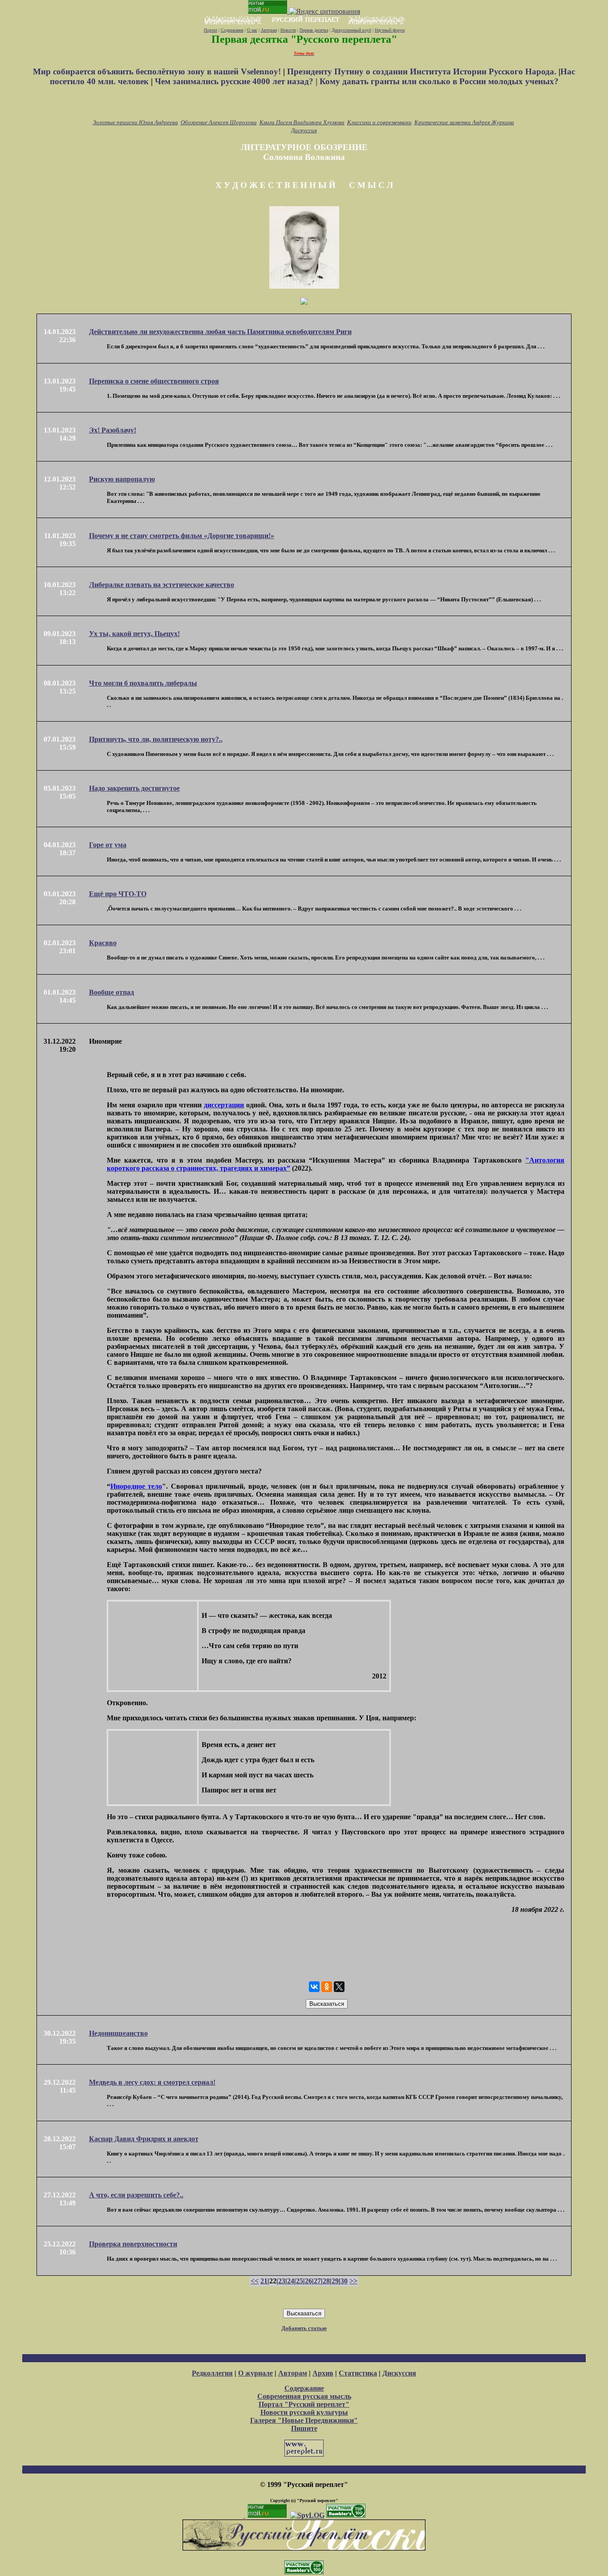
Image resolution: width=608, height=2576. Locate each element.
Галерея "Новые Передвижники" (304, 2420)
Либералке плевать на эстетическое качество (162, 585)
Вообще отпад (111, 992)
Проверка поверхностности (133, 2244)
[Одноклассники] (327, 1987)
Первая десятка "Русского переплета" (304, 39)
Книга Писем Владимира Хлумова (302, 122)
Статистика (358, 2373)
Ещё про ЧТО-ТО (118, 894)
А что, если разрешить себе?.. (136, 2195)
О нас (252, 30)
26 (308, 2281)
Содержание (232, 30)
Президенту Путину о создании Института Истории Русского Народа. (423, 71)
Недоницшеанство (118, 2033)
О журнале (255, 2373)
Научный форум (390, 30)
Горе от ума (108, 845)
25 (300, 2281)
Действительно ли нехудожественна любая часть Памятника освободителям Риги (220, 332)
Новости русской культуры (304, 2412)
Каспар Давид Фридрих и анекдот (144, 2139)
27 (317, 2281)
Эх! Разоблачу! (113, 430)
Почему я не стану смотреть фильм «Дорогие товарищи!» (182, 536)
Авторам (269, 30)
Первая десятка (314, 30)
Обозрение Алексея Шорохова (219, 122)
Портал (211, 30)
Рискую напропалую (122, 479)
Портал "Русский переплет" (304, 2404)
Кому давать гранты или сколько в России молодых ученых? (439, 81)
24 (291, 2281)
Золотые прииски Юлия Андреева (136, 122)
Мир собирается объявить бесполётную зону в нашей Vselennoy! (158, 71)
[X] (339, 1987)
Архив (323, 2373)
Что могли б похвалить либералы (143, 683)
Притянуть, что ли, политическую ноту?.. (156, 739)
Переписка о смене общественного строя (154, 381)
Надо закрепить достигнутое (134, 788)
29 (335, 2281)
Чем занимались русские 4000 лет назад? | (237, 81)
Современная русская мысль (304, 2396)
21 (264, 2281)
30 (344, 2281)
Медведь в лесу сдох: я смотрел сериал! (152, 2082)
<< (255, 2281)
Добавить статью (304, 2328)
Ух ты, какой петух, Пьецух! (134, 634)
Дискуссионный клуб (351, 30)
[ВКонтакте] (314, 1987)
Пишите (304, 2428)
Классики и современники (379, 122)
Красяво (103, 943)
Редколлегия (212, 2373)
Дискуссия (304, 130)
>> (353, 2281)
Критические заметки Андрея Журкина (464, 122)
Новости (288, 30)
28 (326, 2281)
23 (282, 2281)
